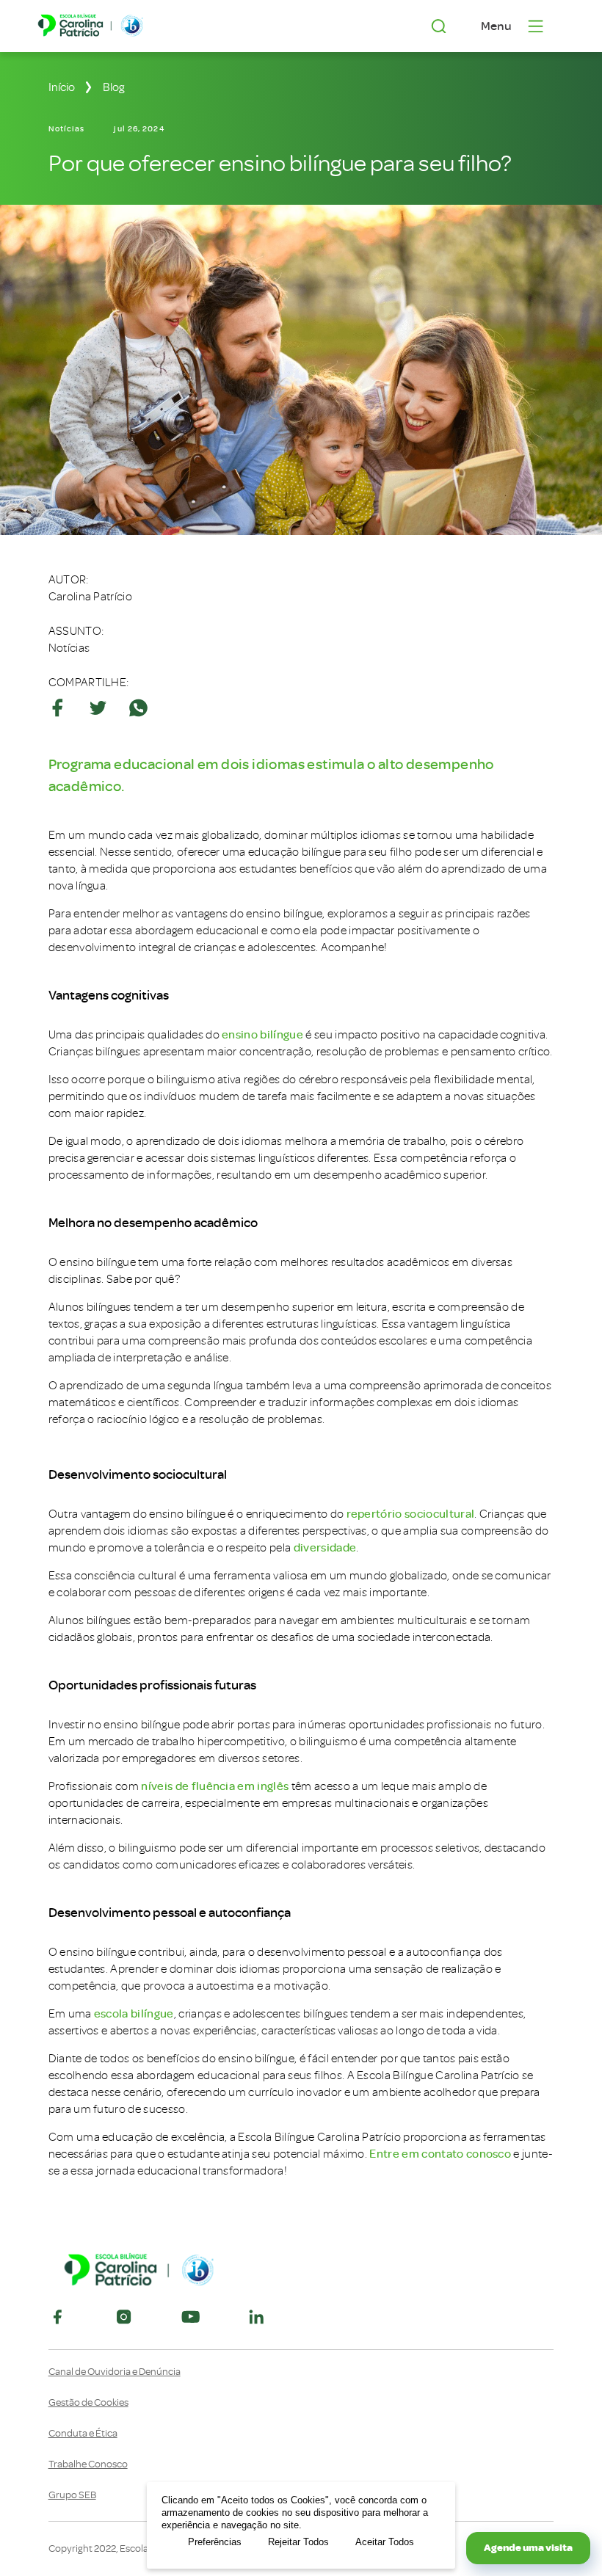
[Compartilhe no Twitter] (98, 708)
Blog (114, 87)
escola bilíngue (134, 2014)
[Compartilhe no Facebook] (58, 708)
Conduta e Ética (83, 2434)
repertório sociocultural (411, 1514)
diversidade (325, 1548)
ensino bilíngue (262, 1035)
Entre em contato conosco (440, 2154)
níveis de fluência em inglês (215, 1786)
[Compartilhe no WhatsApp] (138, 708)
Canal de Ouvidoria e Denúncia (115, 2372)
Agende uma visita (528, 2548)
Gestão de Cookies (88, 2403)
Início (62, 87)
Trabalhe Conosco (88, 2464)
